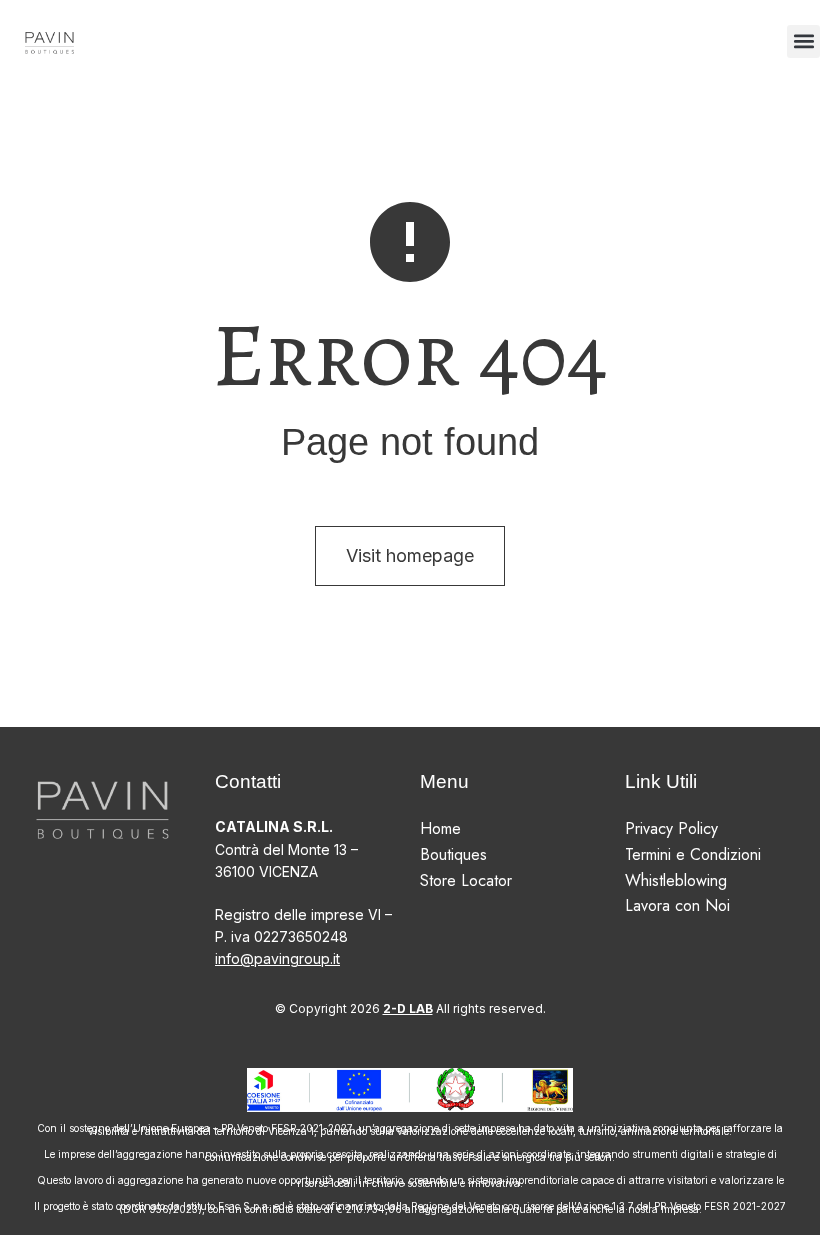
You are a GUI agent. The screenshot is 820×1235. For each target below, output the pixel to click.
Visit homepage (410, 555)
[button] (803, 41)
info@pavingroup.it (277, 958)
